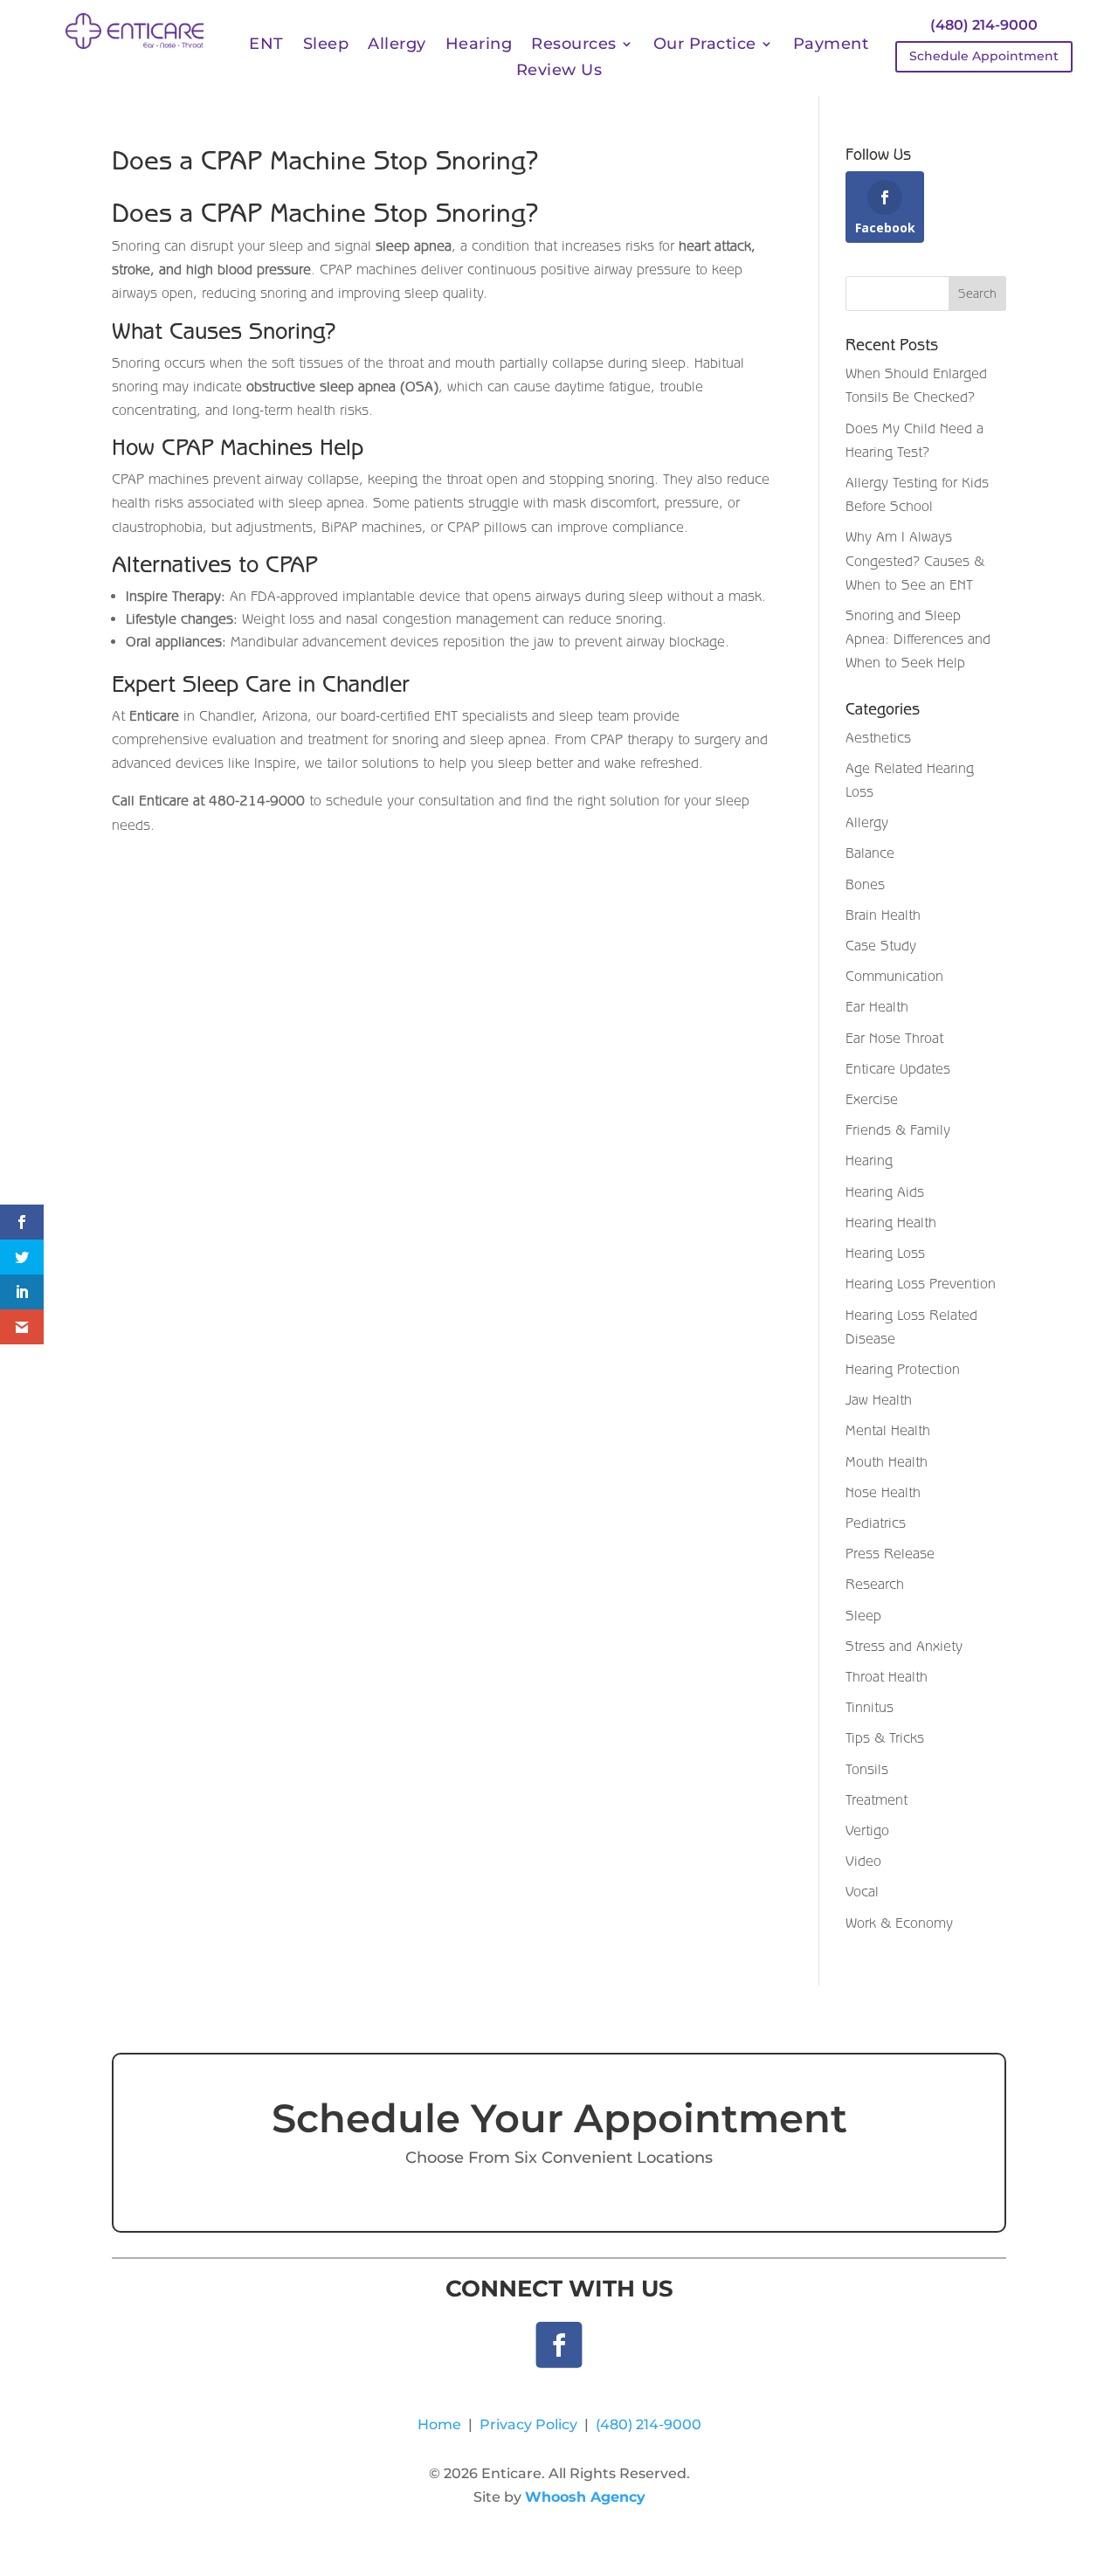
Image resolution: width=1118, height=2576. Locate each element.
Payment (831, 45)
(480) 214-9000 (984, 25)
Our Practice (705, 45)
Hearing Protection (903, 1369)
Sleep (326, 45)
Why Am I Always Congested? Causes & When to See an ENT (915, 560)
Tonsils (867, 1769)
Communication (894, 976)
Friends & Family (898, 1129)
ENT (266, 45)
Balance (870, 853)
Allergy (397, 45)
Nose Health (883, 1492)
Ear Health (877, 1006)
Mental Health (888, 1430)
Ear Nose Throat (894, 1038)
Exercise (872, 1099)
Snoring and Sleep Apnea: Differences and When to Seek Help (918, 639)
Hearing (479, 45)
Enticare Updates (898, 1068)
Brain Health (883, 915)
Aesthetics (878, 737)
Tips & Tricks (885, 1737)
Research (875, 1584)
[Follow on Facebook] (559, 2345)
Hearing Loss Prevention (921, 1283)
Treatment (876, 1799)
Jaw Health (879, 1399)
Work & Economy (899, 1923)
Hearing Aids (885, 1191)
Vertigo (867, 1830)
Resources (574, 45)
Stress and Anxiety (904, 1646)
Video (863, 1861)
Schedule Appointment (984, 56)
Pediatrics (876, 1523)
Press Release (890, 1553)
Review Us (559, 72)
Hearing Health (891, 1222)
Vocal (862, 1891)
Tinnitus (870, 1707)
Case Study (881, 945)
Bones (865, 884)
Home (439, 2424)
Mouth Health (887, 1461)
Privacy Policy (528, 2424)
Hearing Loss (885, 1253)
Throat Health (887, 1676)
